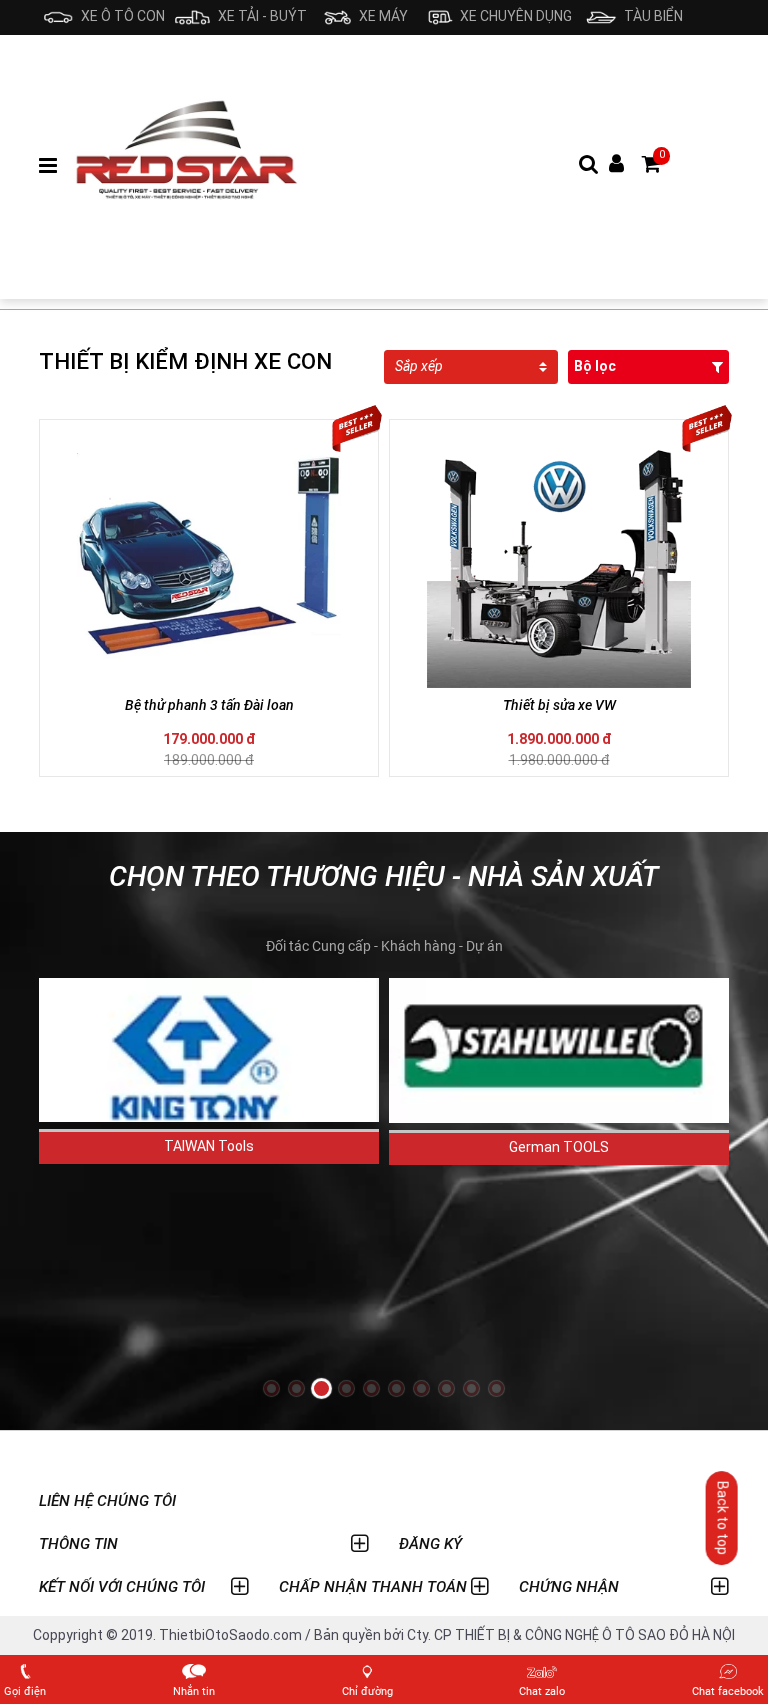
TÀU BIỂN (652, 16)
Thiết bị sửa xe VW (559, 705)
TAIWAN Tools (209, 1146)
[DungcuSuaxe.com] (187, 165)
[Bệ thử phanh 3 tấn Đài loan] (209, 556)
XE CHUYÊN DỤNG (514, 16)
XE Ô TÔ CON (121, 16)
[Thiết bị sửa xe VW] (559, 556)
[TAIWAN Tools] (209, 1050)
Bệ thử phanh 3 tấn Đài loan (209, 705)
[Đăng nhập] (616, 165)
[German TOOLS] (559, 1050)
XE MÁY (381, 16)
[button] (271, 1388)
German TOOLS (559, 1147)
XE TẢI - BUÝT (260, 16)
